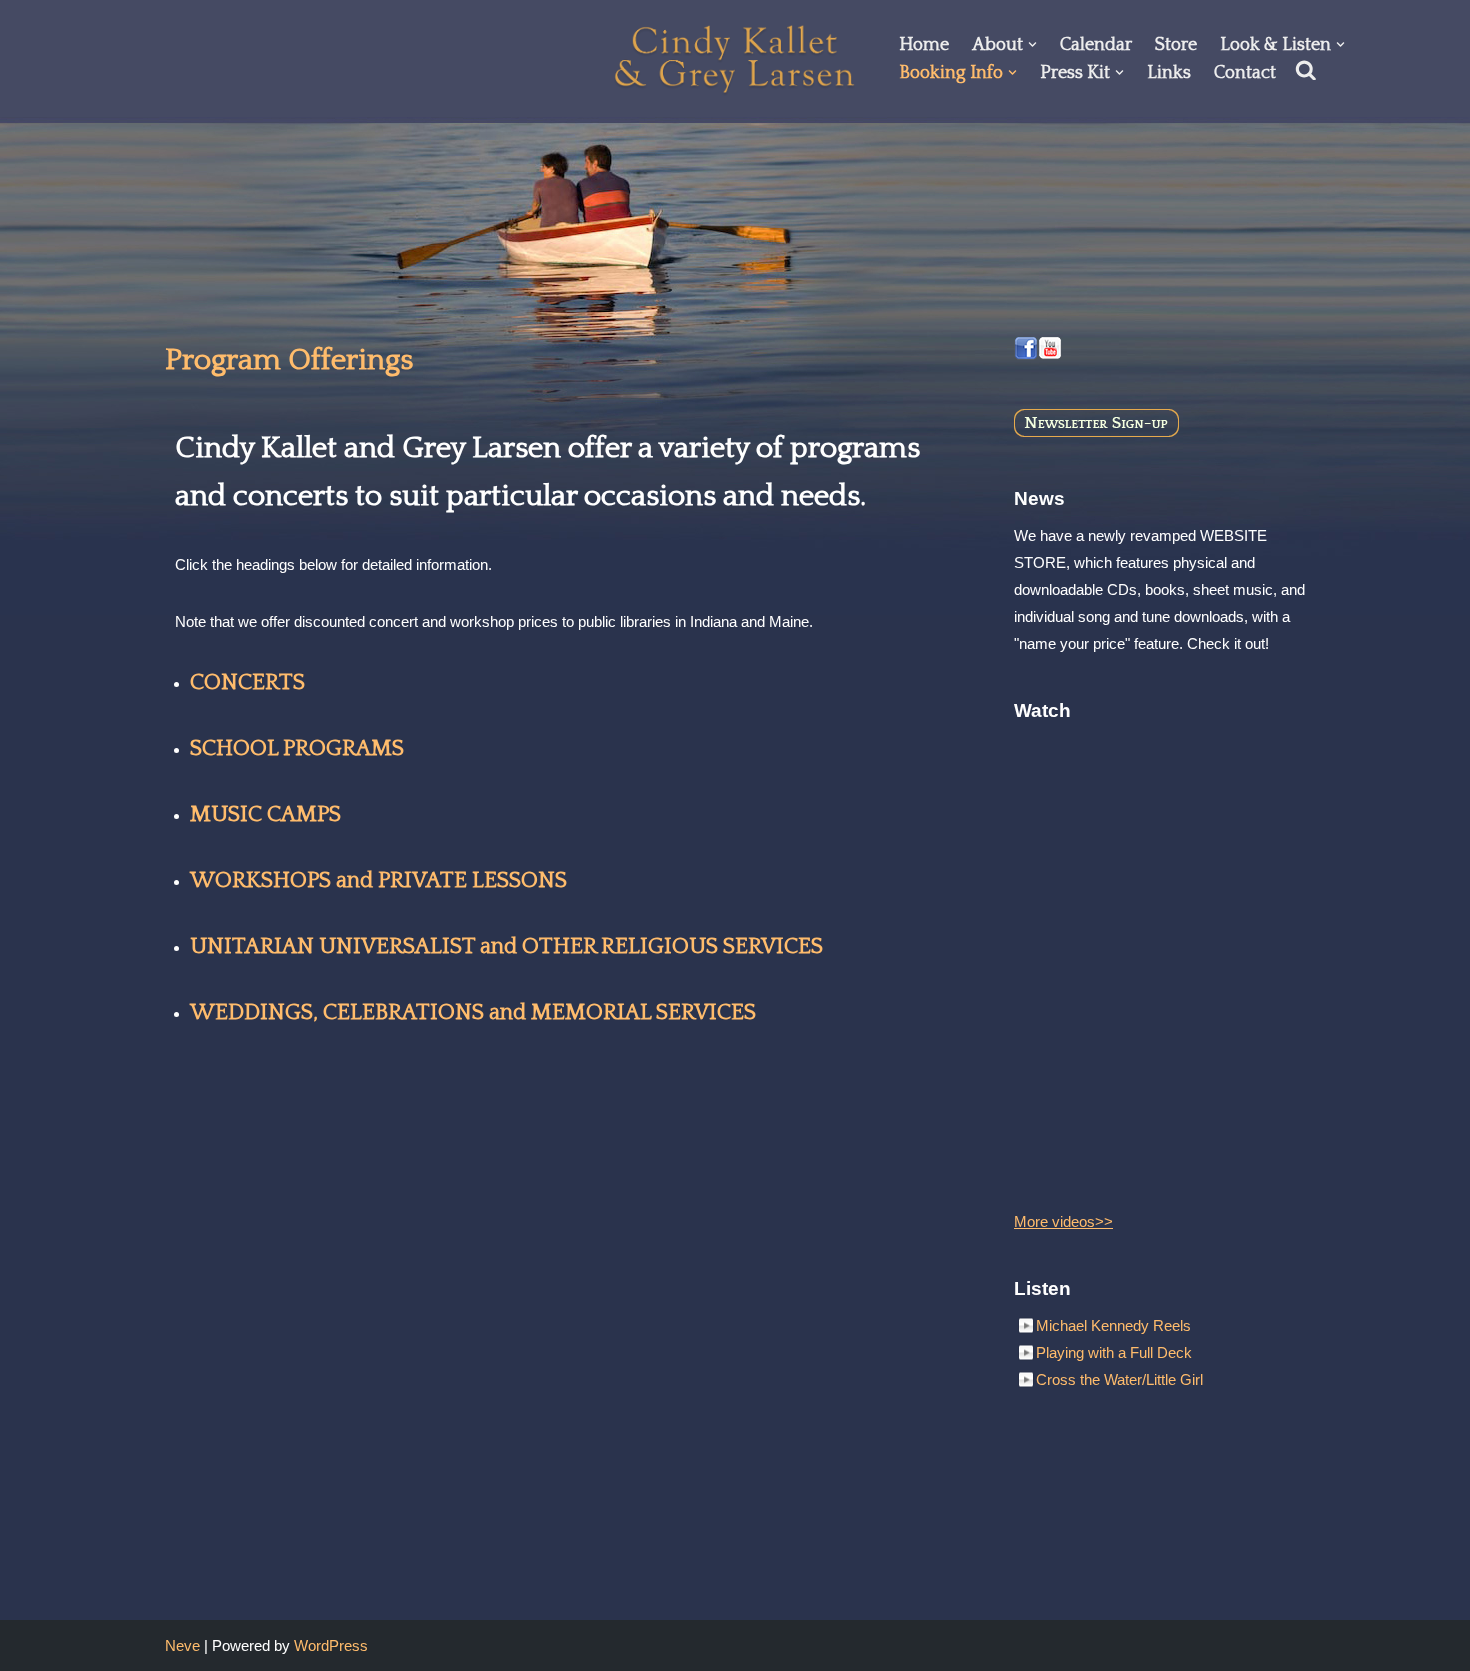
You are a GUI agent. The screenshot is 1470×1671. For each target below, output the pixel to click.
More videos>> (1063, 1221)
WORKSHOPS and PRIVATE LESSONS (378, 880)
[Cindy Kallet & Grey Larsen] (735, 58)
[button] (1032, 44)
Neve (182, 1645)
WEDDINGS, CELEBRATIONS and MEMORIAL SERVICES (473, 1012)
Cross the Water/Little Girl (1119, 1379)
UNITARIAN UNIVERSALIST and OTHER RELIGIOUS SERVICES (506, 946)
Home (924, 45)
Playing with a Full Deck (1114, 1352)
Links (1169, 73)
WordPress (331, 1645)
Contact (1245, 73)
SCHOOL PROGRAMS (297, 748)
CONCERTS (247, 682)
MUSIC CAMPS (265, 814)
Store (1176, 45)
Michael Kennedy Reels (1113, 1325)
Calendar (1096, 45)
